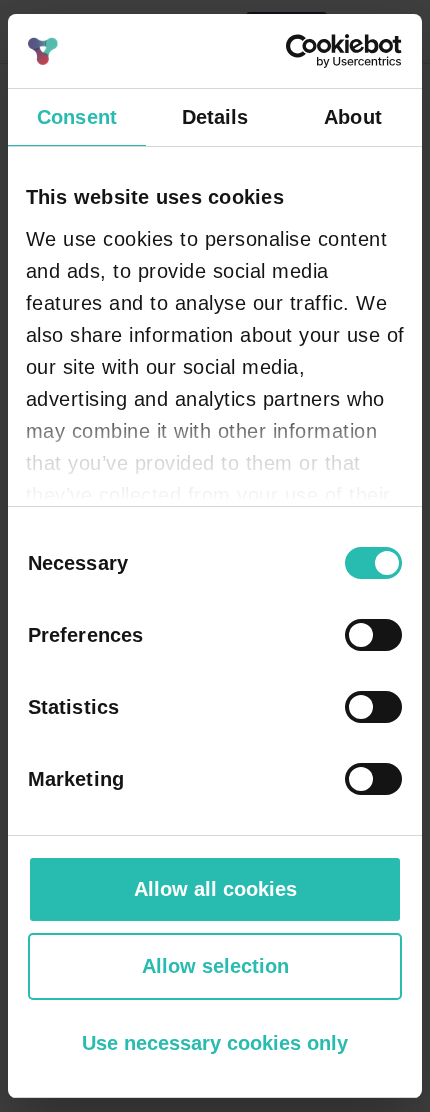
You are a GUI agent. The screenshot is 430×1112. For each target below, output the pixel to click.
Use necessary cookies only (215, 1043)
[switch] (373, 635)
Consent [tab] (77, 117)
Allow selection (215, 966)
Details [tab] (215, 117)
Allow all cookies (215, 889)
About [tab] (353, 117)
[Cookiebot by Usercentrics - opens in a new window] (314, 51)
